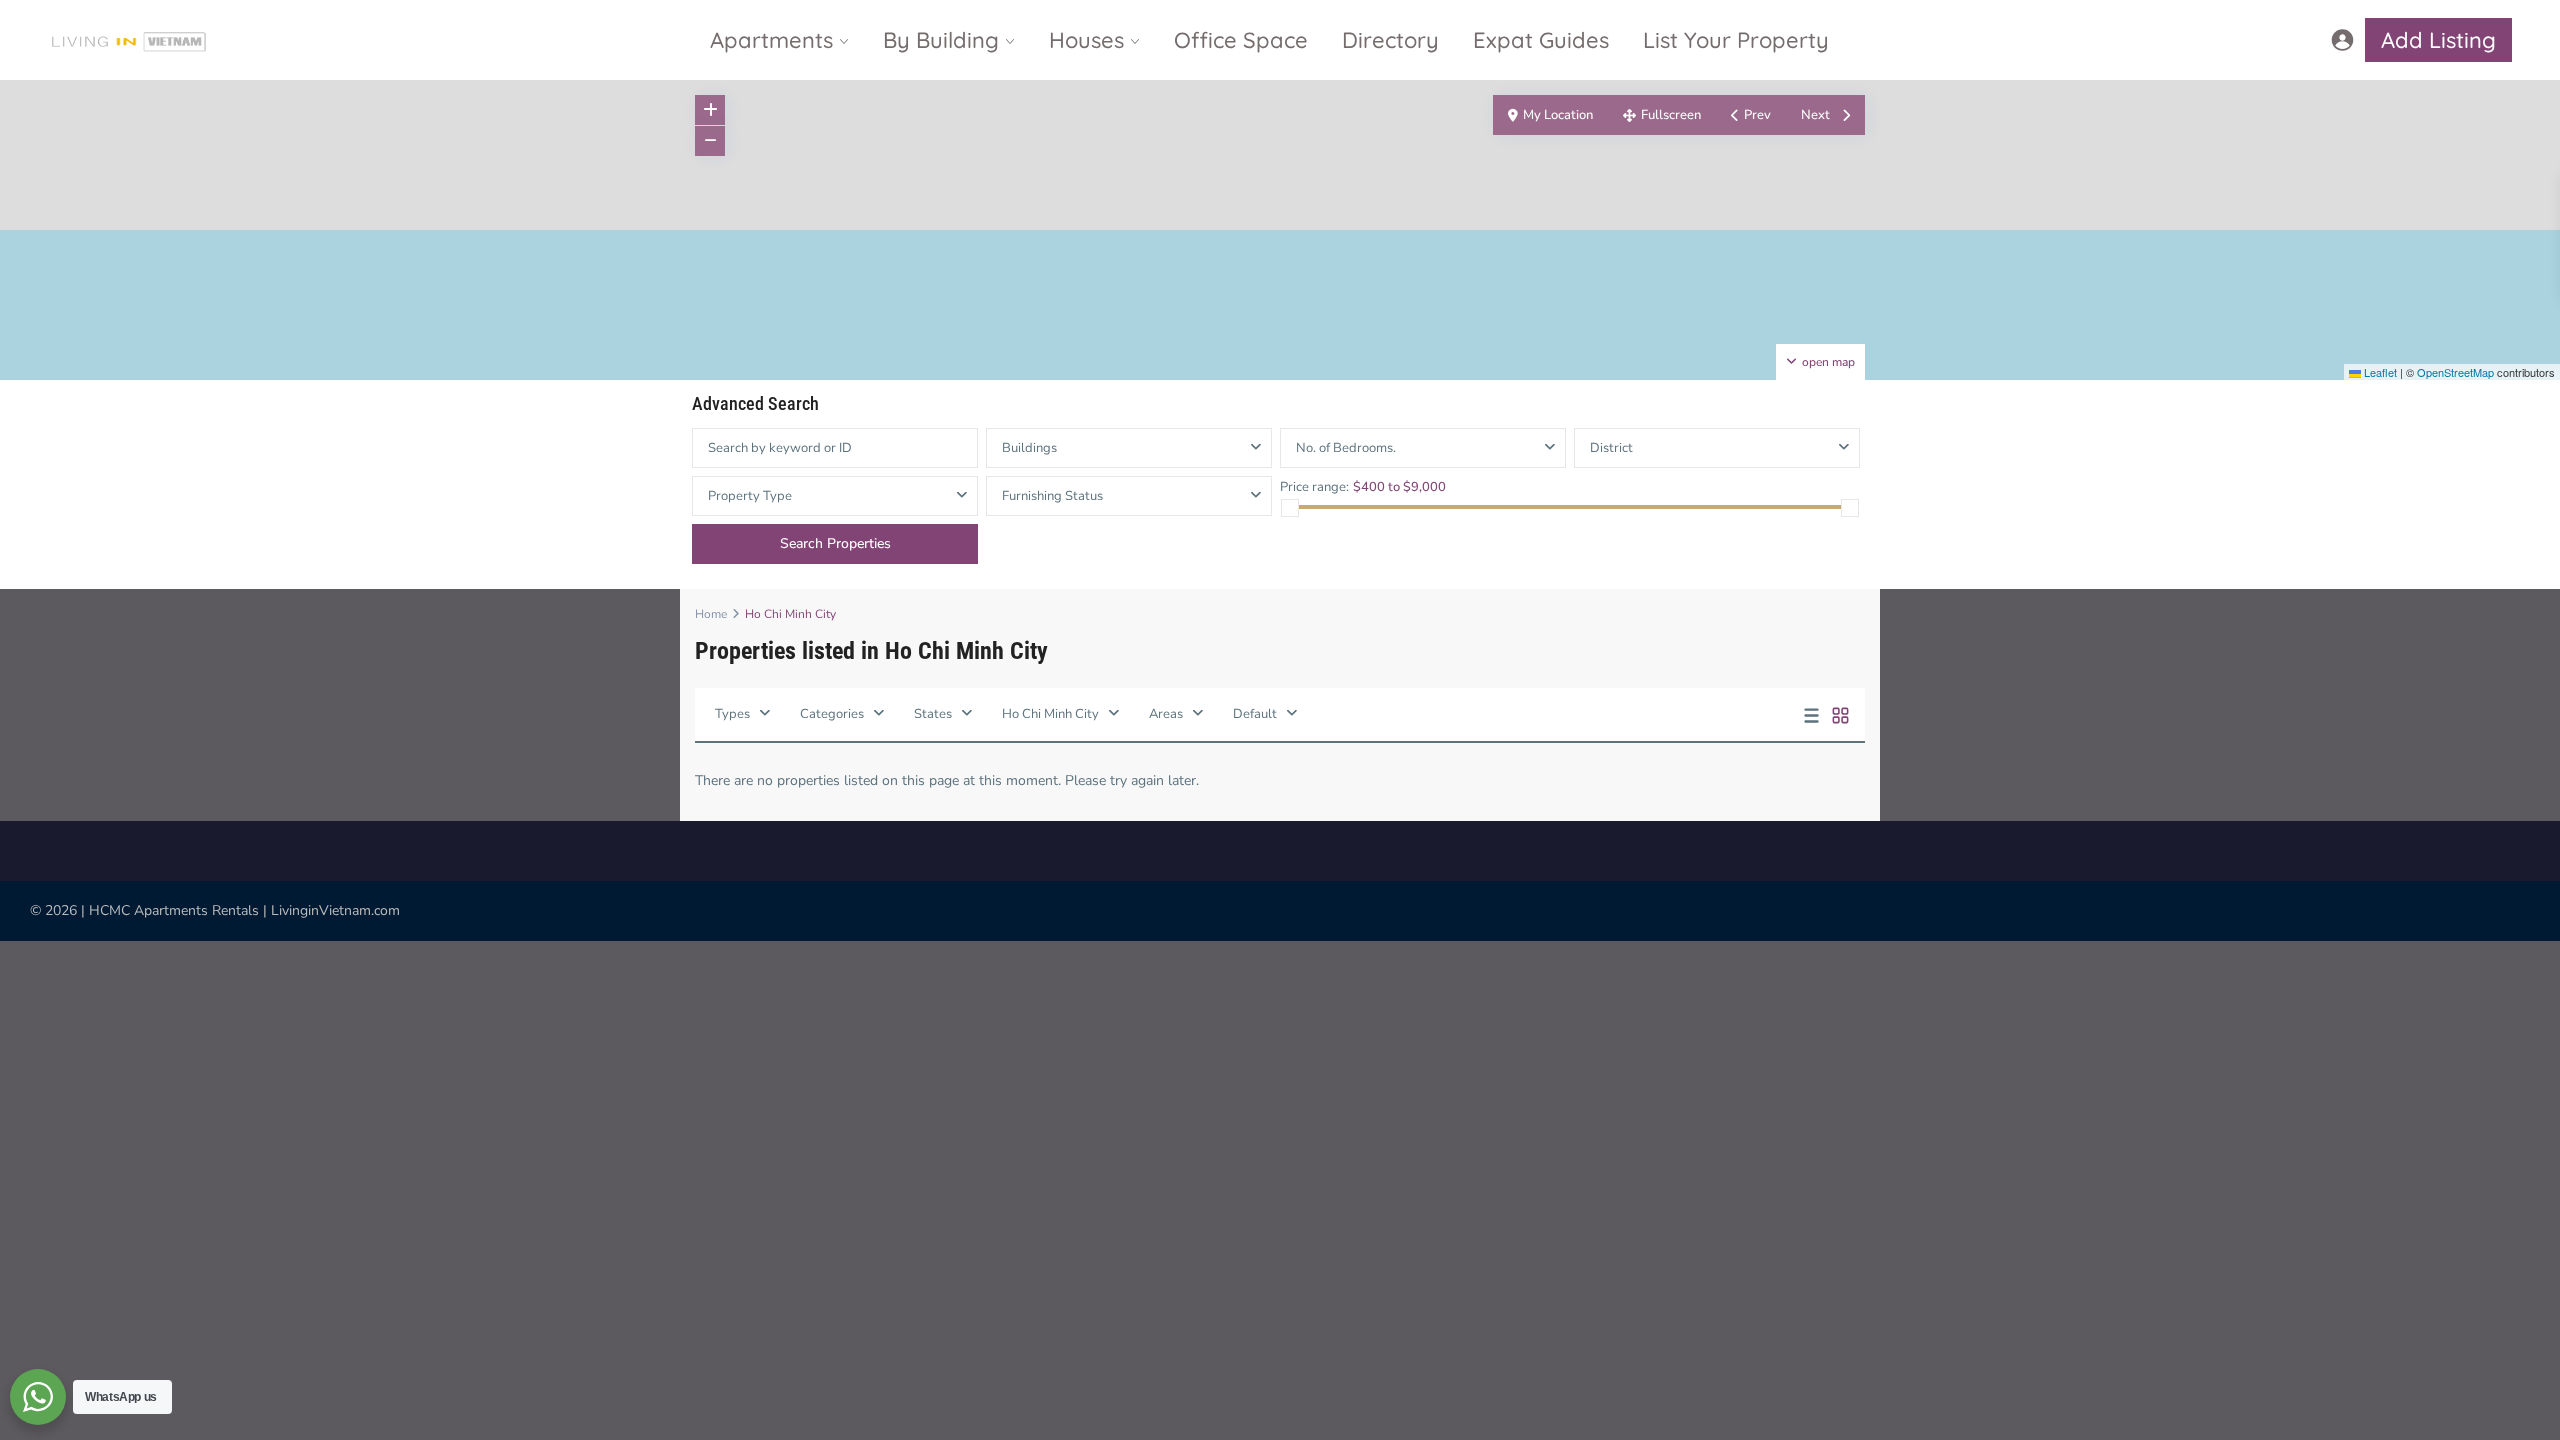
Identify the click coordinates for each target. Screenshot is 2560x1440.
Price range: (1314, 486)
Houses (1086, 40)
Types (732, 714)
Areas (1166, 714)
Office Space (1241, 40)
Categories (832, 714)
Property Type (750, 496)
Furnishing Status (1052, 496)
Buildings (1029, 448)
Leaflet (2379, 372)
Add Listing (2438, 40)
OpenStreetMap (2455, 372)
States (933, 714)
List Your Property (1736, 40)
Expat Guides (1541, 40)
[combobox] (1717, 448)
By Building (941, 40)
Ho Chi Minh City (1050, 714)
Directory (1390, 40)
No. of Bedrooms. (1346, 448)
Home (711, 614)
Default (1255, 714)
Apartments (771, 40)
